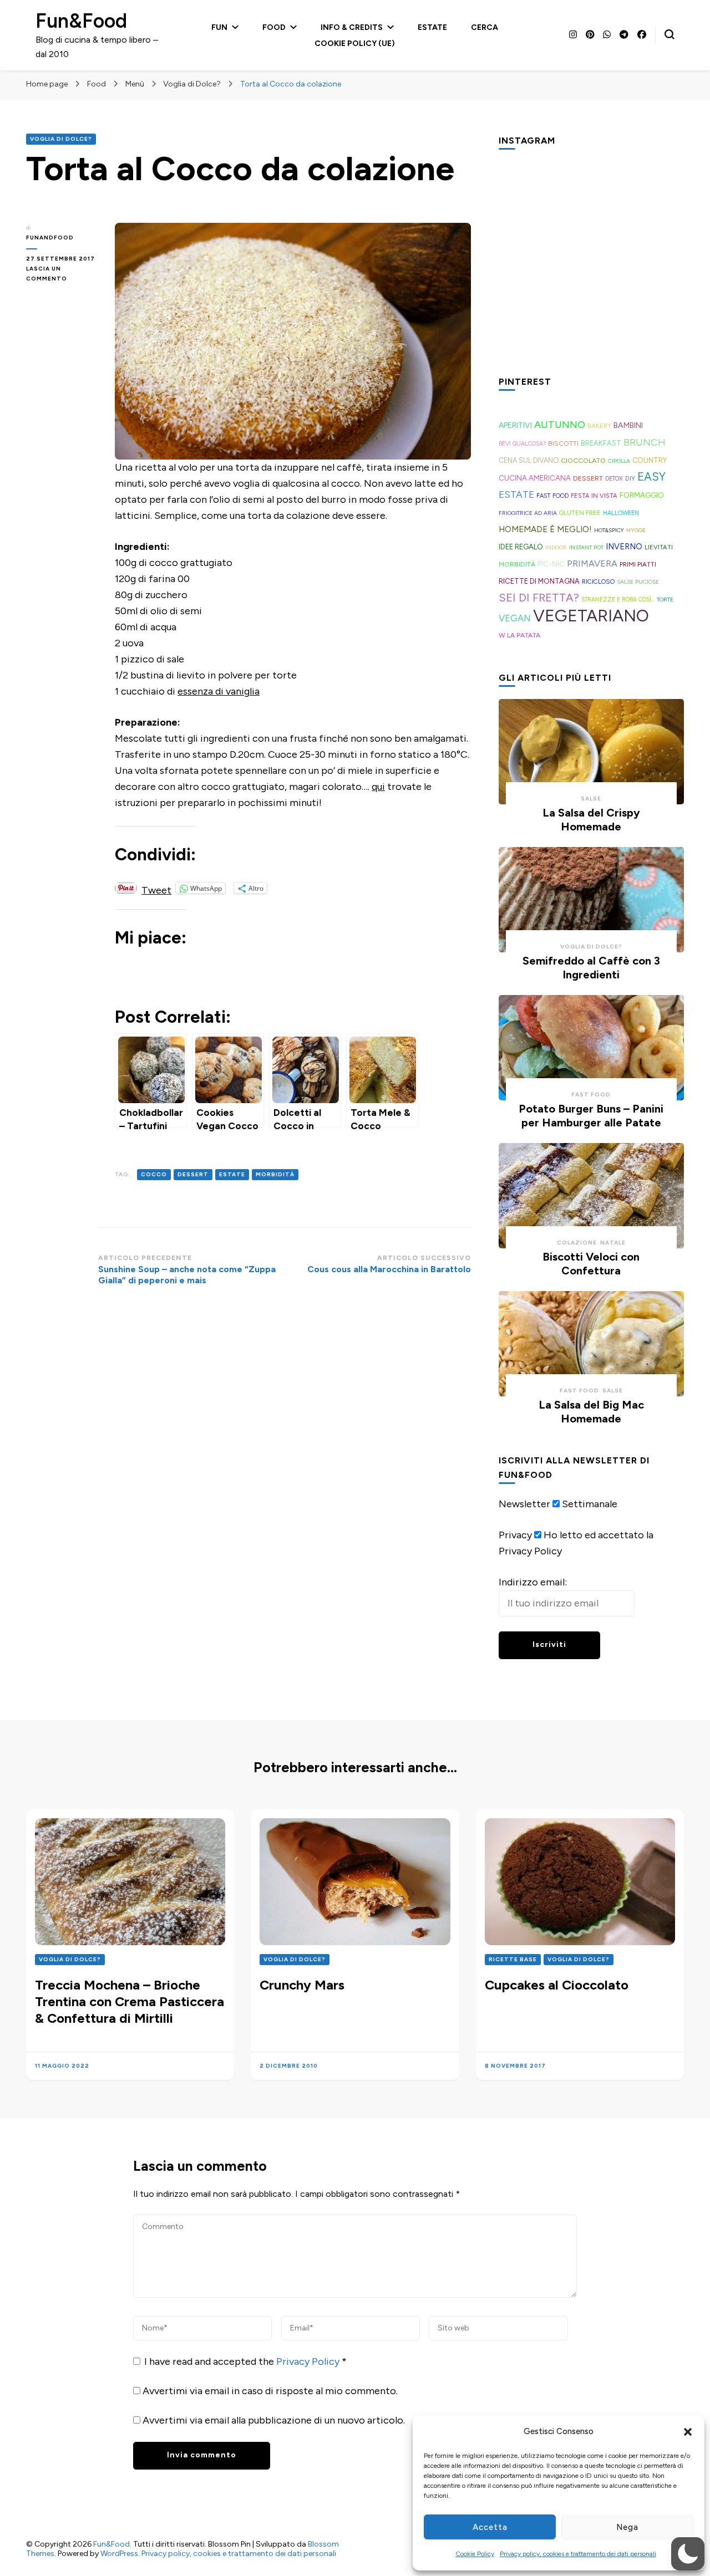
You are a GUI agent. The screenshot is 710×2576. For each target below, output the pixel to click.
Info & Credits (352, 27)
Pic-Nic (551, 564)
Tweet (156, 888)
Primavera (592, 563)
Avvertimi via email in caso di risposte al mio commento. (270, 2391)
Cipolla (619, 461)
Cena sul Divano (529, 460)
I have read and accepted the (245, 2361)
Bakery (599, 426)
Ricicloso (598, 581)
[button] (688, 2432)
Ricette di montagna (539, 581)
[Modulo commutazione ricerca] (670, 34)
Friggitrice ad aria (528, 513)
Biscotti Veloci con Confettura (591, 1264)
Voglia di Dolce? (61, 139)
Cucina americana (535, 478)
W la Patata (519, 635)
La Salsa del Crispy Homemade (591, 820)
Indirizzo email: (533, 1582)
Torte (665, 600)
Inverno (624, 547)
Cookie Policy (475, 2554)
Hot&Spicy (609, 530)
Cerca (485, 27)
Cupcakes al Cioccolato (557, 1985)
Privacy (515, 1535)
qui (378, 787)
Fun (219, 27)
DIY (630, 478)
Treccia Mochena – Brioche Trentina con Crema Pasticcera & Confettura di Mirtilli (130, 2001)
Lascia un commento (62, 274)
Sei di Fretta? (539, 598)
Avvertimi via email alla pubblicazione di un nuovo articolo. (274, 2420)
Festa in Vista (594, 496)
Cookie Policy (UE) (355, 44)
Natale (613, 1243)
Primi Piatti (638, 564)
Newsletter (524, 1504)
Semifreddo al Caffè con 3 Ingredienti (591, 968)
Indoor (556, 547)
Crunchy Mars (302, 1985)
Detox (614, 479)
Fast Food (552, 496)
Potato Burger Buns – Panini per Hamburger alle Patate (591, 1116)
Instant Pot (586, 547)
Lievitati (659, 547)
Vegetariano (591, 616)
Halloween (621, 513)
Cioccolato (583, 460)
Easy (651, 477)
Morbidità (275, 1174)
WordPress (119, 2554)
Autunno (560, 425)
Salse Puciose (638, 582)
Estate (432, 27)
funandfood (50, 238)
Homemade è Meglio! (545, 529)
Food (274, 27)
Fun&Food (81, 21)
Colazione (577, 1243)
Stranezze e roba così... (618, 600)
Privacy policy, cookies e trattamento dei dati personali (578, 2554)
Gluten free (580, 513)
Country (650, 460)
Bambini (628, 425)
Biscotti (563, 443)
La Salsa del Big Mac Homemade (591, 1412)
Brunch (645, 442)
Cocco (154, 1174)
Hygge (636, 530)
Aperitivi (515, 425)
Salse (591, 799)
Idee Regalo (521, 547)
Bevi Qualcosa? (522, 444)
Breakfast (601, 443)
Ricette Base (513, 1959)
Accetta (490, 2527)
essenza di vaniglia (219, 691)
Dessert (193, 1174)
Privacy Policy (309, 2361)
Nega (627, 2527)
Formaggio (642, 495)
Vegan (515, 618)
